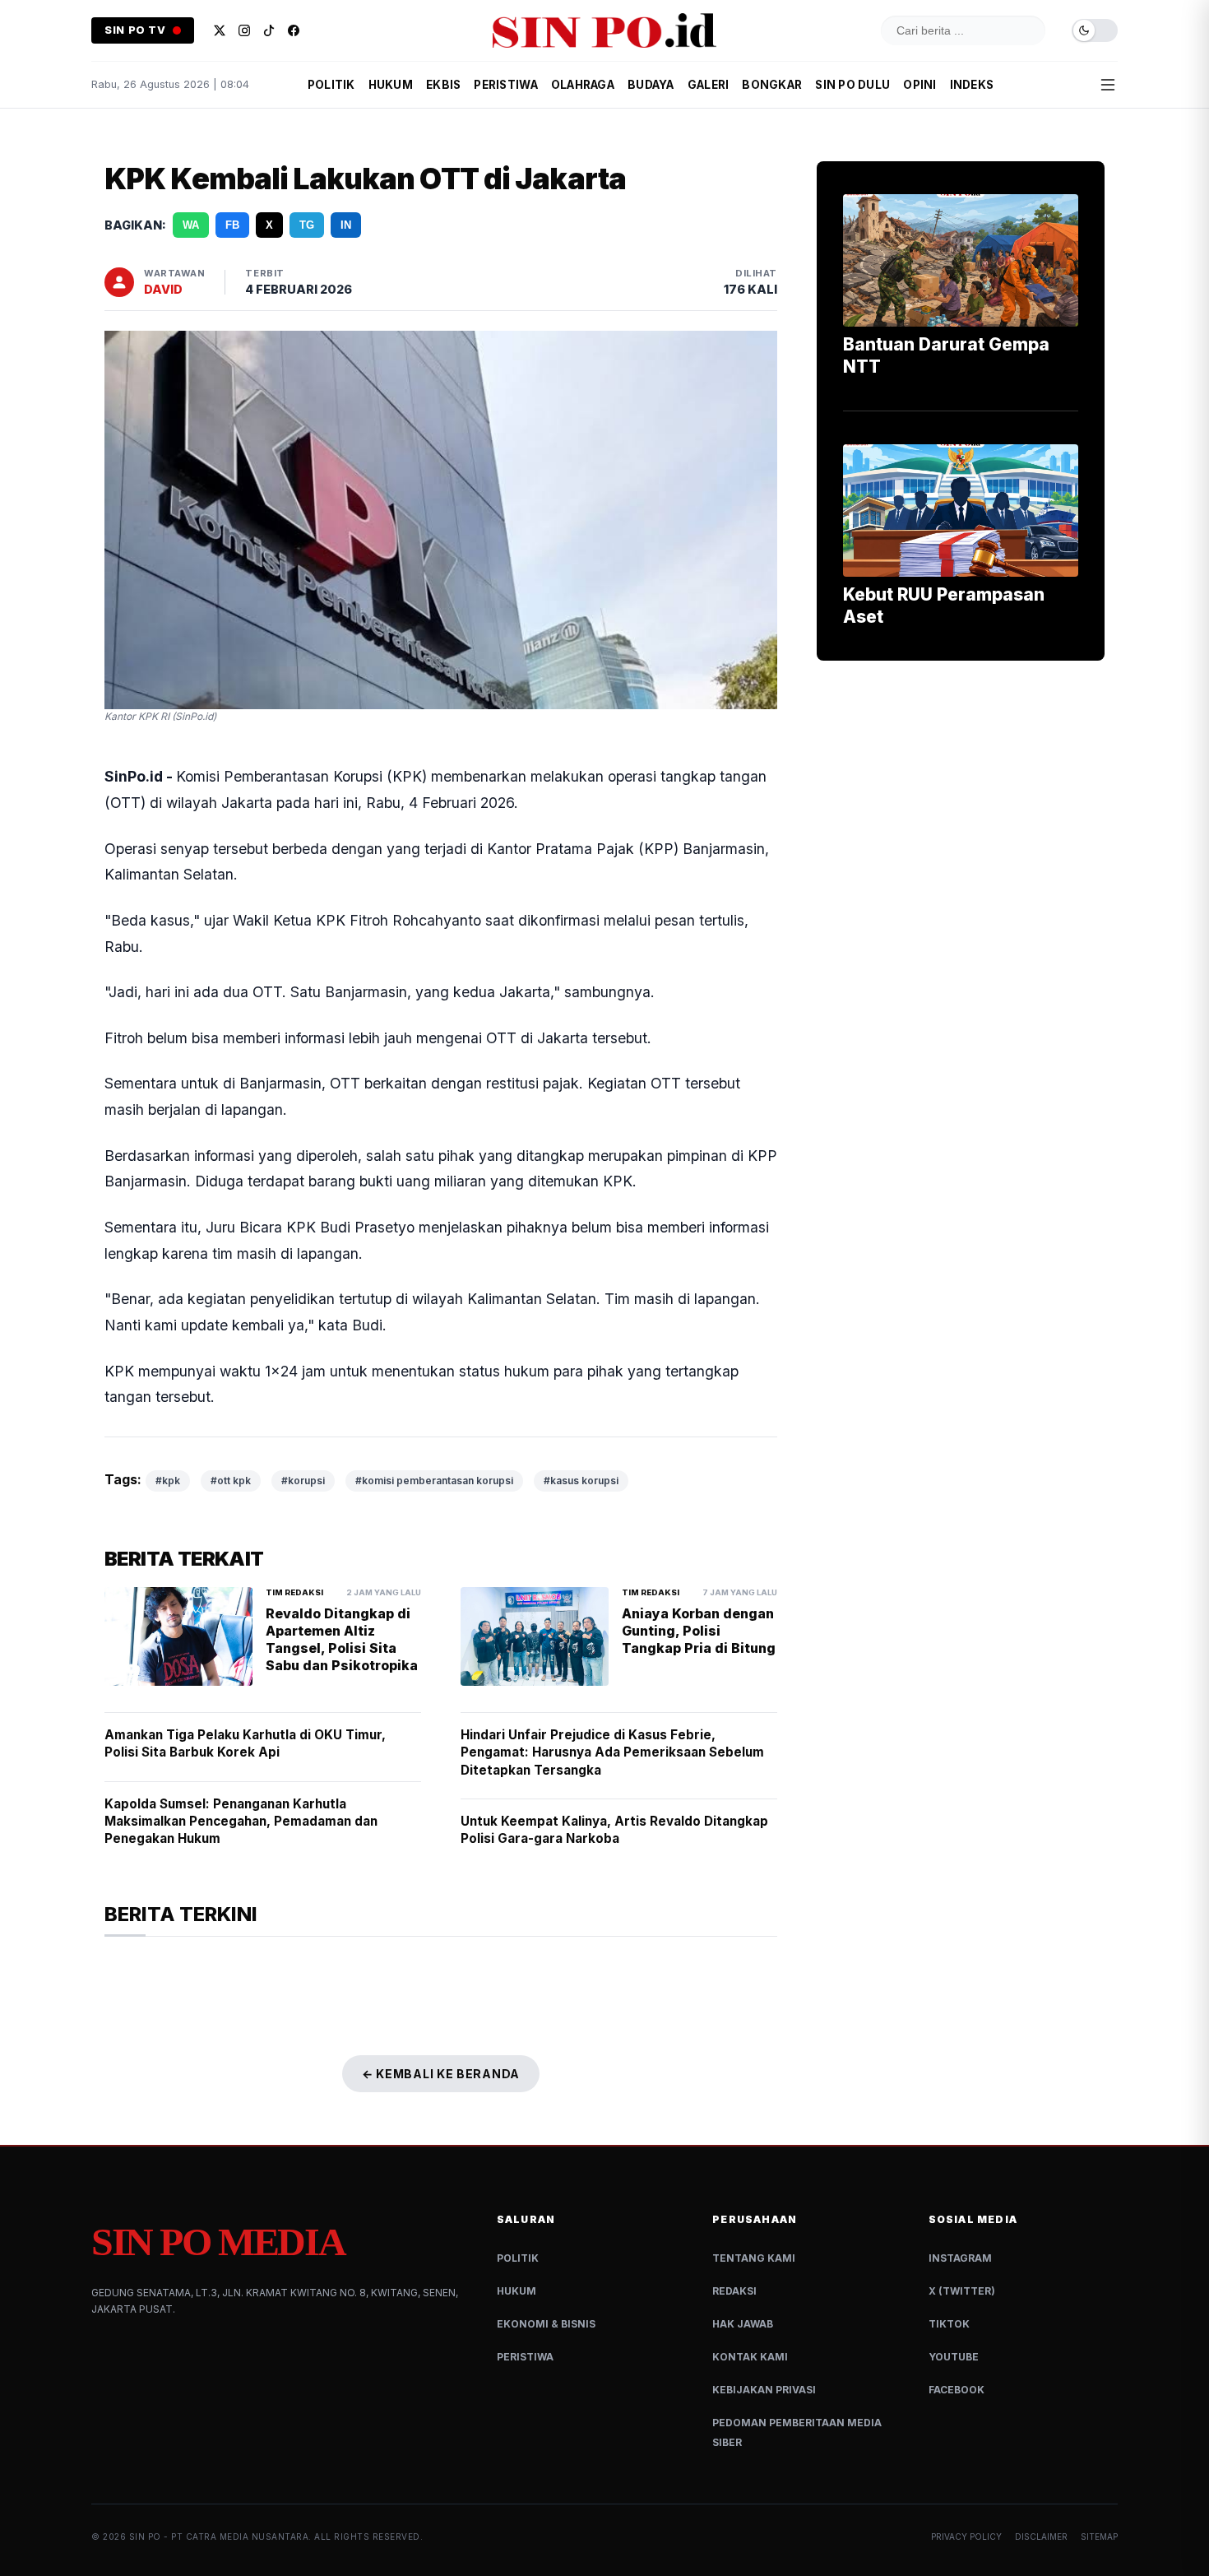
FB (232, 225)
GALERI (709, 85)
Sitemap (1099, 2537)
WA (191, 225)
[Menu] (1108, 85)
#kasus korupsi (581, 1481)
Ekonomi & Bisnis (546, 2324)
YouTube (954, 2357)
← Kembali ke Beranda (441, 2074)
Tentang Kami (754, 2258)
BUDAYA (651, 85)
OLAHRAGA (583, 85)
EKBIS (443, 85)
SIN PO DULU (852, 85)
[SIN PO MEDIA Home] (604, 30)
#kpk (168, 1481)
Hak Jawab (743, 2324)
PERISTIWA (505, 85)
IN (346, 225)
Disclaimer (1041, 2537)
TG (307, 225)
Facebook (957, 2390)
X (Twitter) (962, 2291)
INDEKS (972, 85)
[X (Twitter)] (220, 30)
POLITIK (331, 85)
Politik (518, 2258)
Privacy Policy (966, 2537)
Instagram (960, 2258)
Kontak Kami (750, 2357)
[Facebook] (294, 30)
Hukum (516, 2291)
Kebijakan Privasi (764, 2390)
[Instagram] (244, 30)
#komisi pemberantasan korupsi (434, 1481)
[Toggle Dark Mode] (1095, 31)
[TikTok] (269, 30)
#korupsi (303, 1481)
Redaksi (734, 2291)
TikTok (949, 2324)
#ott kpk (231, 1481)
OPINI (919, 85)
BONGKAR (772, 85)
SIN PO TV (135, 30)
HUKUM (391, 85)
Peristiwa (525, 2357)
